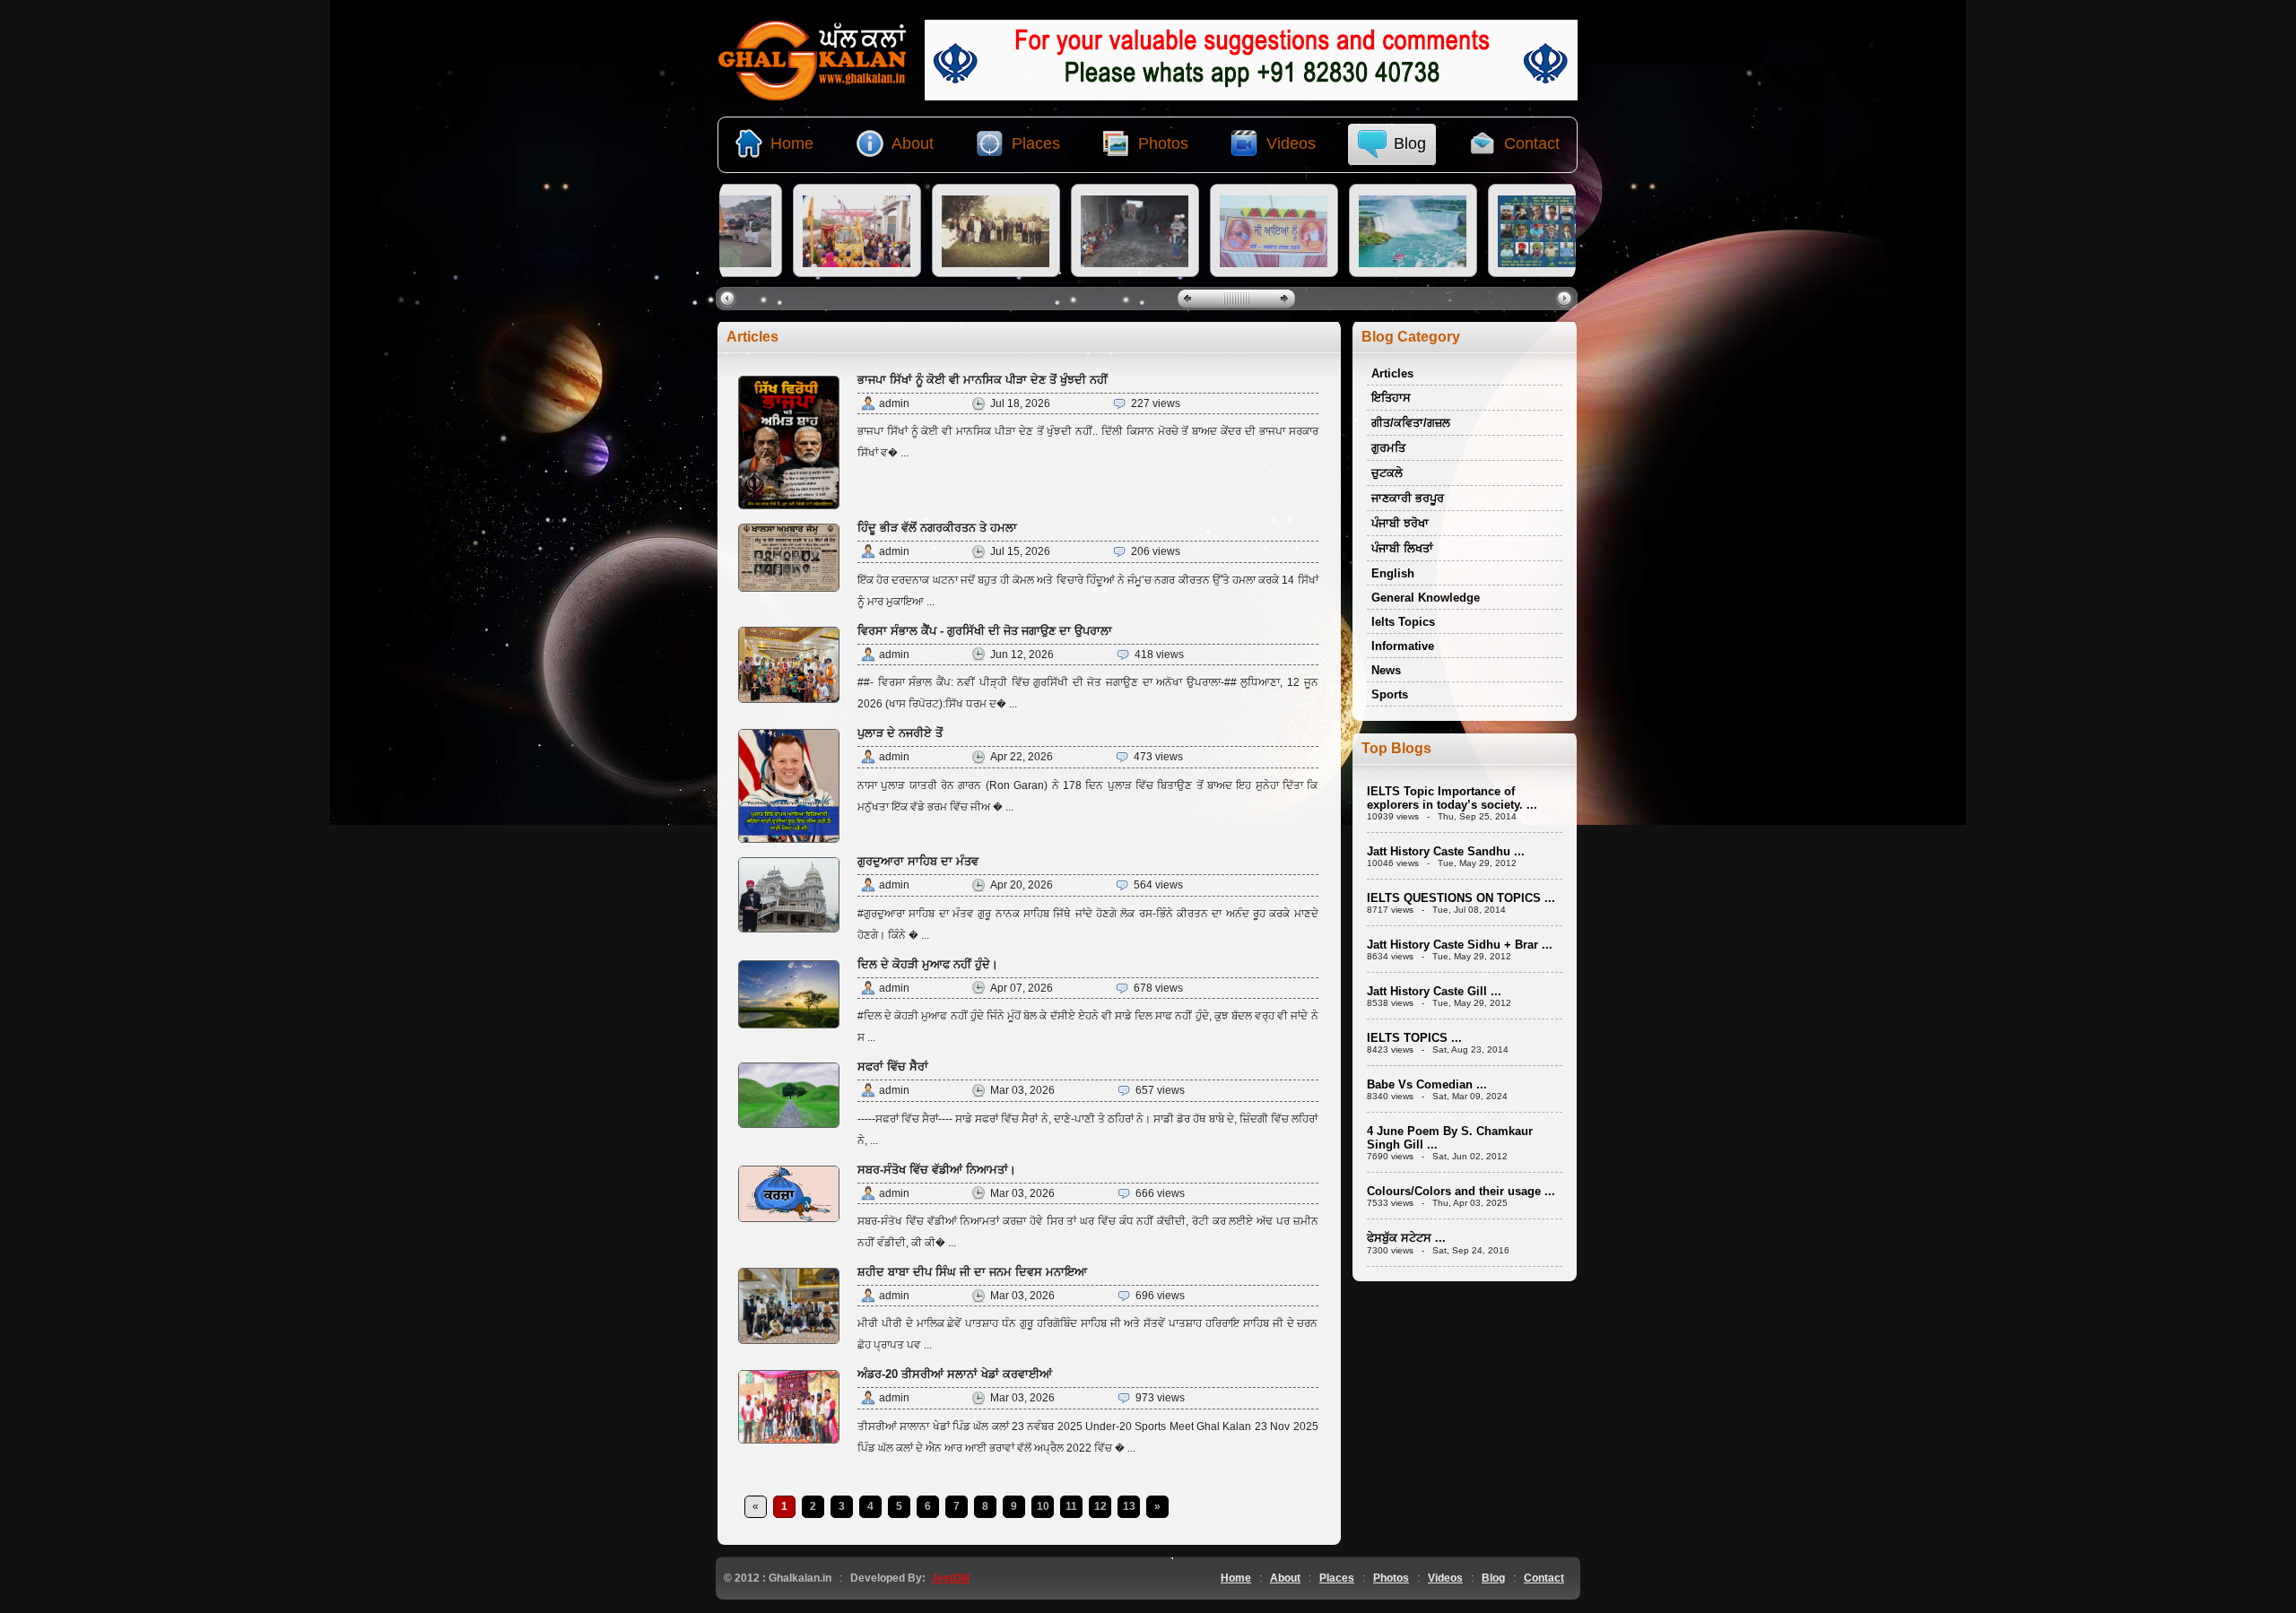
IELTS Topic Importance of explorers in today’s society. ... (1452, 798)
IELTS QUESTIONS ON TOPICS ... (1461, 898)
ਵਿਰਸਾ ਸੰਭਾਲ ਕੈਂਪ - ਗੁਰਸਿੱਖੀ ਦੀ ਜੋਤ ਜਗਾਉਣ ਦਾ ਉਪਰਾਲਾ (985, 631)
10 (1043, 1506)
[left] (730, 298)
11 (1071, 1506)
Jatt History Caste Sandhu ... (1446, 851)
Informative (1403, 646)
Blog (1493, 1578)
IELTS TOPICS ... (1414, 1038)
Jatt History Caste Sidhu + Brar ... (1460, 945)
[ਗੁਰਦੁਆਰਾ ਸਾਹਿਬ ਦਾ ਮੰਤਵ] (789, 929)
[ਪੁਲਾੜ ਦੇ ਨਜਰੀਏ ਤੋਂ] (789, 839)
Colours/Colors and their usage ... (1461, 1191)
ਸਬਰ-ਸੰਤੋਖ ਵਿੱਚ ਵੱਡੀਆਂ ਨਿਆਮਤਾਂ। (937, 1170)
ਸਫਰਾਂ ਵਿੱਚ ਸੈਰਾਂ (893, 1067)
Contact (1544, 1578)
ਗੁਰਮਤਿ (1388, 448)
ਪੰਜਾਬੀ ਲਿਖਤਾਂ (1402, 548)
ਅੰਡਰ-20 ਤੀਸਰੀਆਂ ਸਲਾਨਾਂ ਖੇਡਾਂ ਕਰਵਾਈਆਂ (955, 1374)
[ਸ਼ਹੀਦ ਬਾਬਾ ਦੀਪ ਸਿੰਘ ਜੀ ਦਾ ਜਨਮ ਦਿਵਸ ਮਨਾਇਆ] (789, 1340)
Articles (1392, 373)
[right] (1566, 298)
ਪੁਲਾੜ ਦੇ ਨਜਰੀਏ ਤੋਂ (900, 733)
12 (1100, 1506)
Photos (1391, 1578)
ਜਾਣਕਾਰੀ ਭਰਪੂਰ (1408, 498)
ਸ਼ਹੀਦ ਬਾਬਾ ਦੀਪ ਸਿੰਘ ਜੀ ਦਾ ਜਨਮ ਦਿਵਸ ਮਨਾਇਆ (972, 1272)
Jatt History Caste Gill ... (1434, 991)
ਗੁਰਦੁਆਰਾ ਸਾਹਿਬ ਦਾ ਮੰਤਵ (918, 861)
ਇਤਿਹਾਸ (1391, 398)
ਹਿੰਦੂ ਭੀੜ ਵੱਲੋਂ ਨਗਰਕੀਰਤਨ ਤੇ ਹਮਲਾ (937, 528)
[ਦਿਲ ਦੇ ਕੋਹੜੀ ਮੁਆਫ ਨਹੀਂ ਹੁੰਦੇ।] (789, 1025)
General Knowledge (1426, 598)
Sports (1390, 694)
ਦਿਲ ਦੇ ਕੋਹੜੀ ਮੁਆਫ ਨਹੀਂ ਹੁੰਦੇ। (928, 964)
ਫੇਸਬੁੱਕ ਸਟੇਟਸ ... (1406, 1238)
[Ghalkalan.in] (813, 97)
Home (1236, 1578)
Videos (1445, 1578)
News (1386, 670)
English (1393, 573)
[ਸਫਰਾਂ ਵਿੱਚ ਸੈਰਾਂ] (789, 1124)
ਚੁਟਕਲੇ (1387, 473)
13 (1129, 1506)
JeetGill (950, 1578)
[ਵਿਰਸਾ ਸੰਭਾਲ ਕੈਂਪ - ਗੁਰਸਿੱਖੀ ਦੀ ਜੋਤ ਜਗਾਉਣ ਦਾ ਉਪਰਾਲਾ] (789, 699)
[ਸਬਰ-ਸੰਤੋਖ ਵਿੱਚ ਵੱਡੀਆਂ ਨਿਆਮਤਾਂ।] (789, 1218)
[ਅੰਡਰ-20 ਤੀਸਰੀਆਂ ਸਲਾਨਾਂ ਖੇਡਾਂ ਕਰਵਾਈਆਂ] (789, 1440)
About (1285, 1578)
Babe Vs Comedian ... (1427, 1084)
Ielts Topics (1403, 622)
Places (1337, 1578)
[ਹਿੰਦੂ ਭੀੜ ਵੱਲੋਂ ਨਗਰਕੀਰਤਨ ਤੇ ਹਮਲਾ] (789, 588)
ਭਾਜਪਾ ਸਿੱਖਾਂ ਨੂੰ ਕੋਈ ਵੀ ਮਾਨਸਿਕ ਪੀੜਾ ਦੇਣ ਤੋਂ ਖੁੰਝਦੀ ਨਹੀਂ (983, 380)
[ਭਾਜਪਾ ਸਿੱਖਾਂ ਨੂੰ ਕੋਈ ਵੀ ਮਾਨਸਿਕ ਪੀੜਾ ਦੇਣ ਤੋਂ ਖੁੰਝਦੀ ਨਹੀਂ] (789, 506)
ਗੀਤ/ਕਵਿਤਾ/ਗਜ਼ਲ (1411, 423)
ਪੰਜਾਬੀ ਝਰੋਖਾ (1400, 523)
